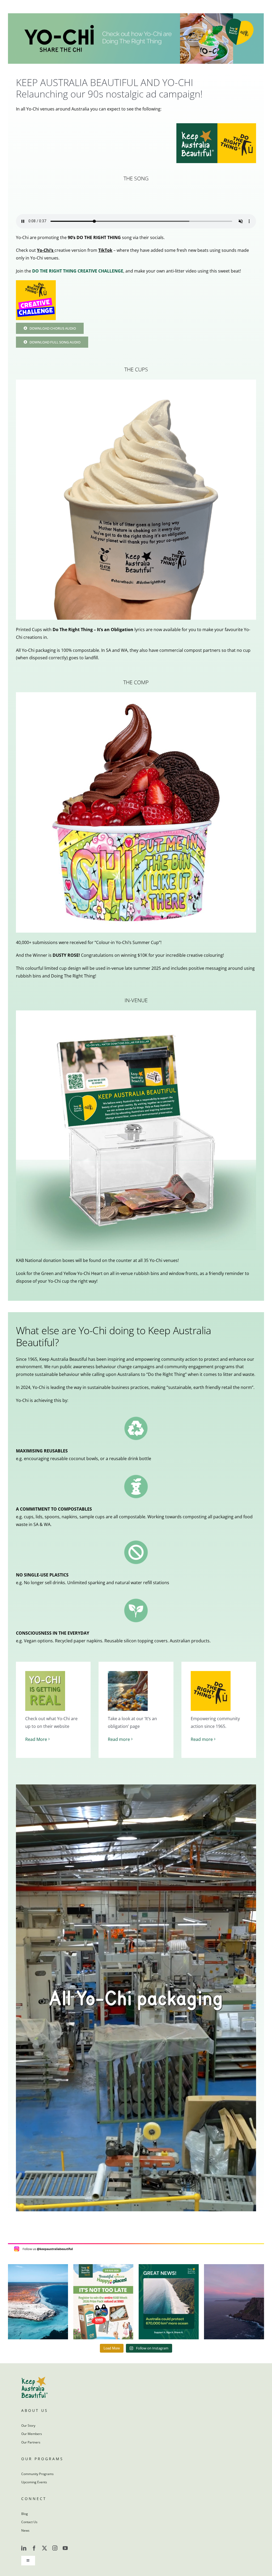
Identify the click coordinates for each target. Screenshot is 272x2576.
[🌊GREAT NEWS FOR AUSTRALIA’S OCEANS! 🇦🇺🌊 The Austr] (169, 2302)
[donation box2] (136, 1013)
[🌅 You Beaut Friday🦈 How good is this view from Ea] (38, 2302)
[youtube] (65, 2548)
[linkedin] (24, 2548)
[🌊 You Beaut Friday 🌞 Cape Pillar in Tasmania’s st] (234, 2302)
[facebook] (34, 2548)
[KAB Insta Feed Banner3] (136, 2245)
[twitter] (44, 2548)
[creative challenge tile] (36, 282)
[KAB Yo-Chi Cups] (136, 382)
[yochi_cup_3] (136, 694)
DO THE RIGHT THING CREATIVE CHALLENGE (78, 271)
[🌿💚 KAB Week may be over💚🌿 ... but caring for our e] (103, 2302)
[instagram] (55, 2548)
